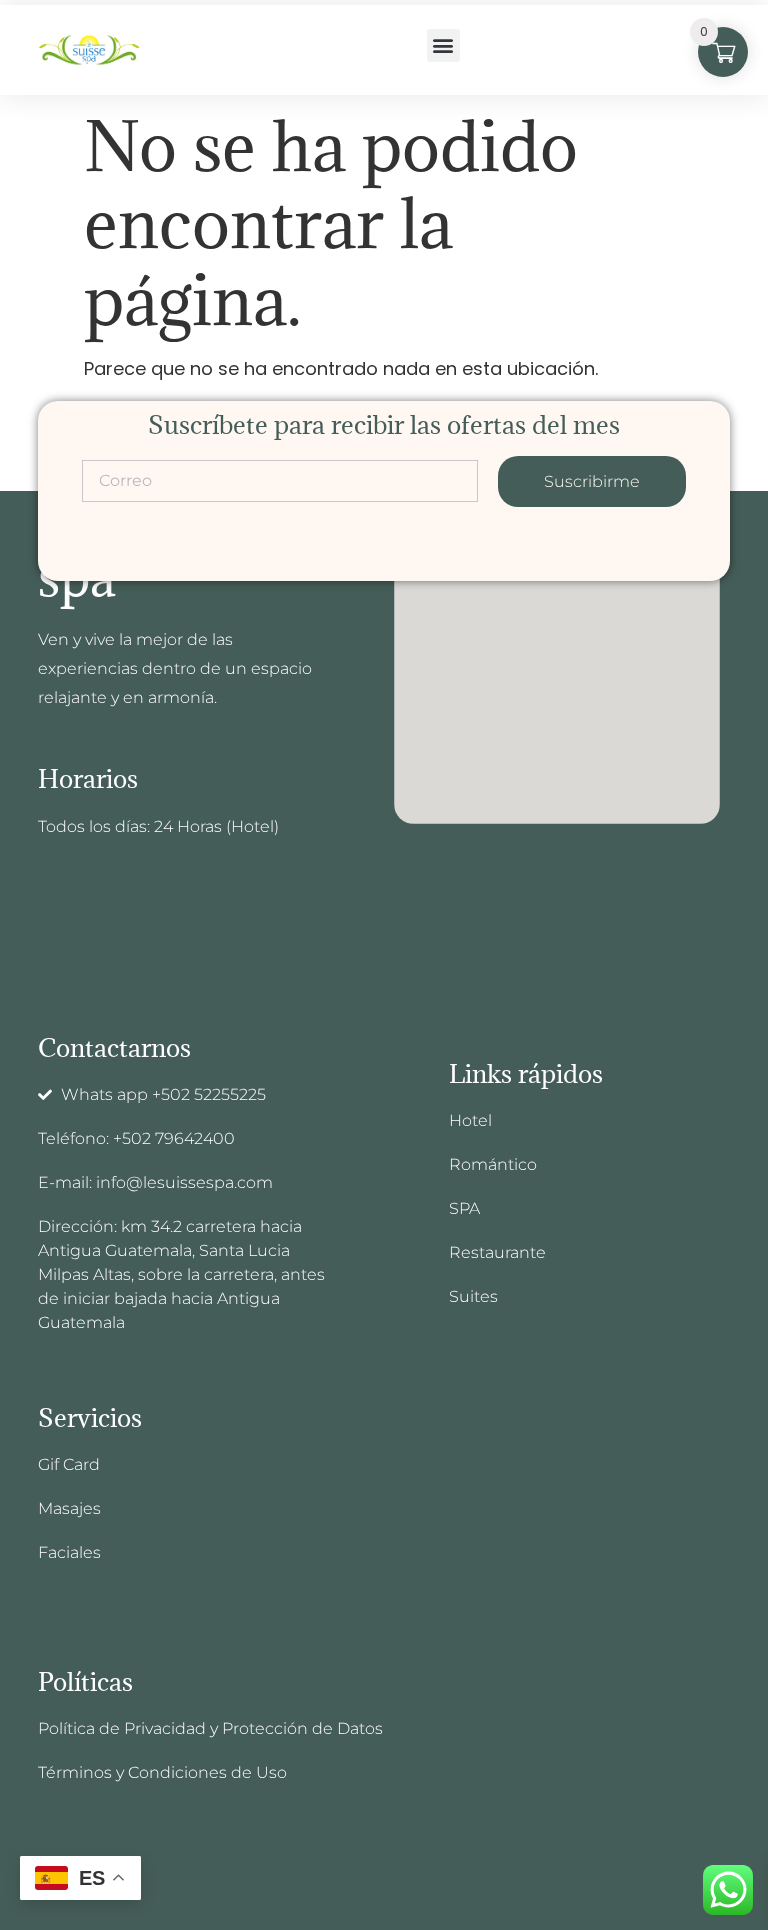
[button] (443, 45)
